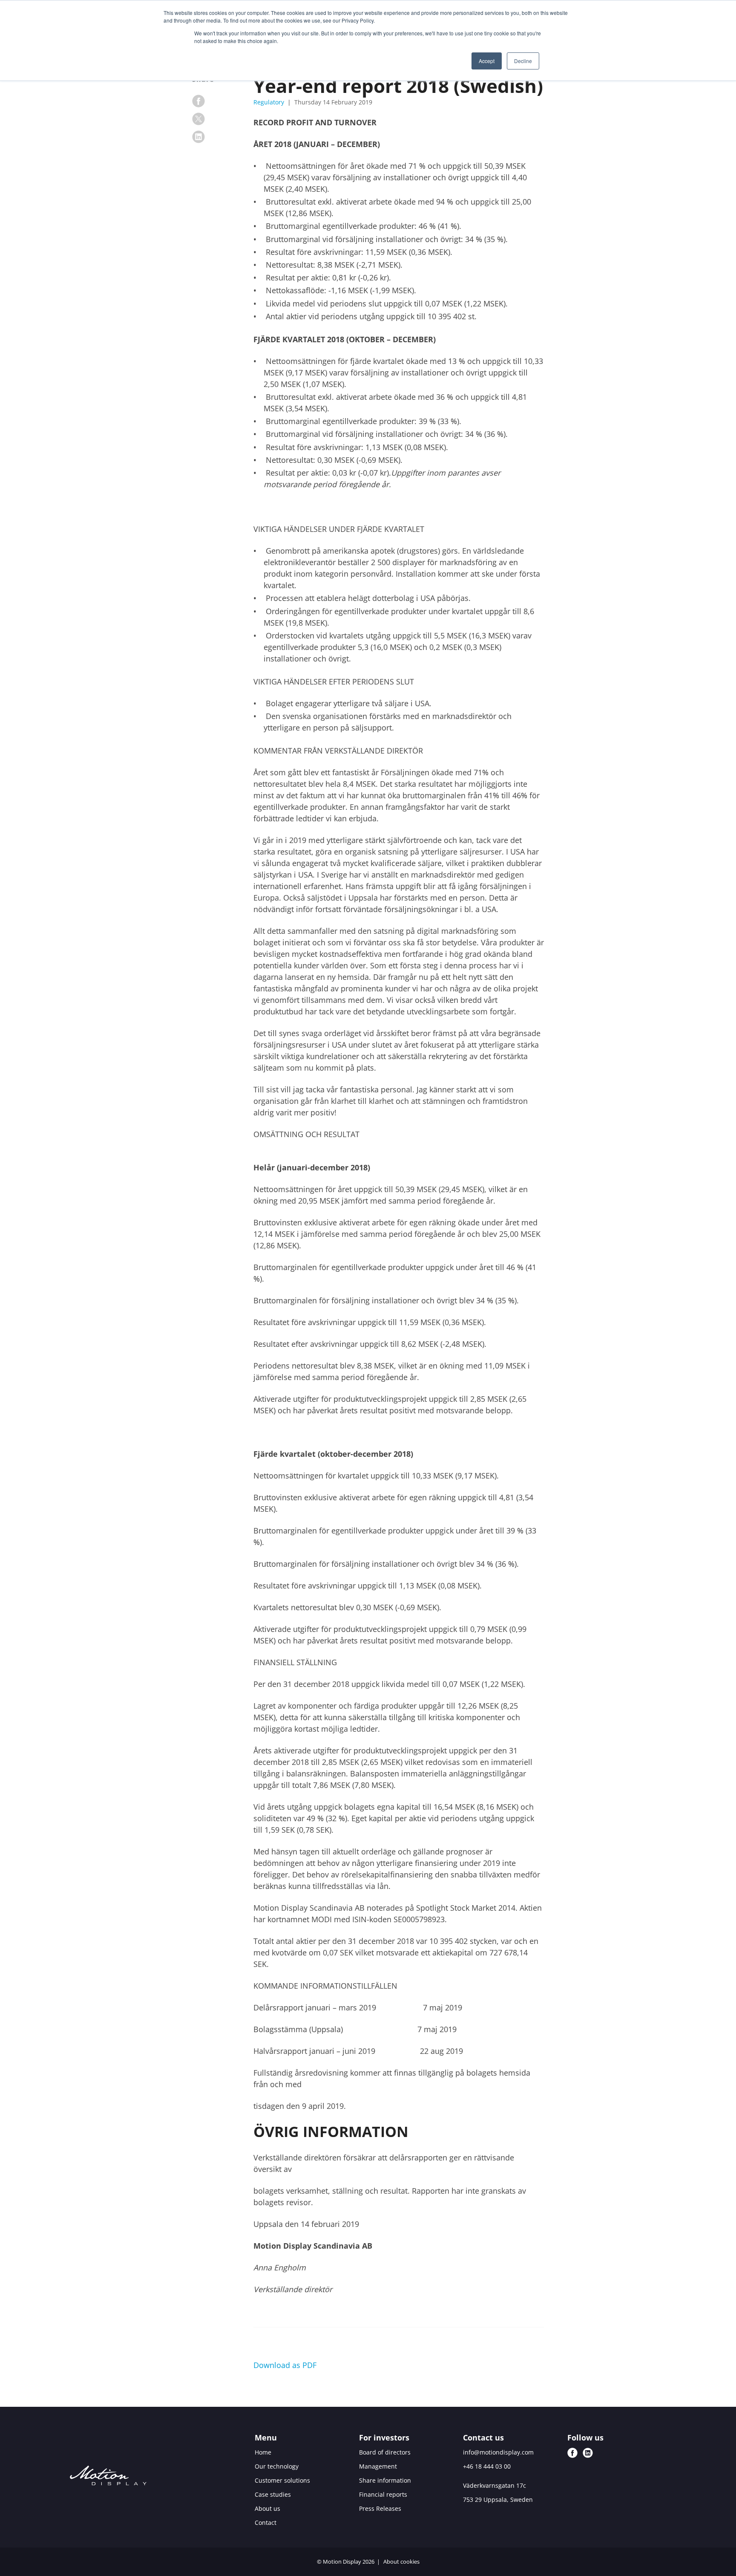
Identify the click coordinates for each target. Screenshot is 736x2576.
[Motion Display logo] (108, 2477)
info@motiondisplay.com (498, 2452)
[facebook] (198, 101)
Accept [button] (487, 61)
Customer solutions (282, 2480)
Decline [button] (523, 61)
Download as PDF (285, 2365)
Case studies (273, 2494)
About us (267, 2508)
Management (378, 2466)
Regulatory (270, 102)
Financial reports (383, 2494)
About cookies (401, 2562)
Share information (385, 2480)
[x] (198, 119)
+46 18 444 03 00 (487, 2466)
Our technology (277, 2466)
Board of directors (385, 2452)
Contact (266, 2523)
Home (263, 2452)
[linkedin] (198, 137)
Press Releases (380, 2508)
